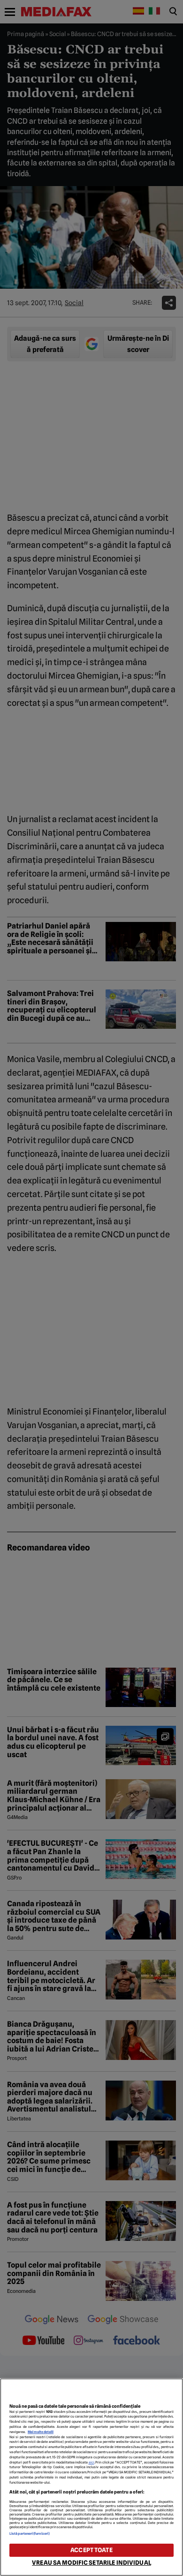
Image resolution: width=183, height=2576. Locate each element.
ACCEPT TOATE (91, 2550)
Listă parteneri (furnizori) (30, 2534)
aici (91, 2462)
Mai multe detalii (41, 2432)
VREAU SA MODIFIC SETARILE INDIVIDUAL (91, 2563)
